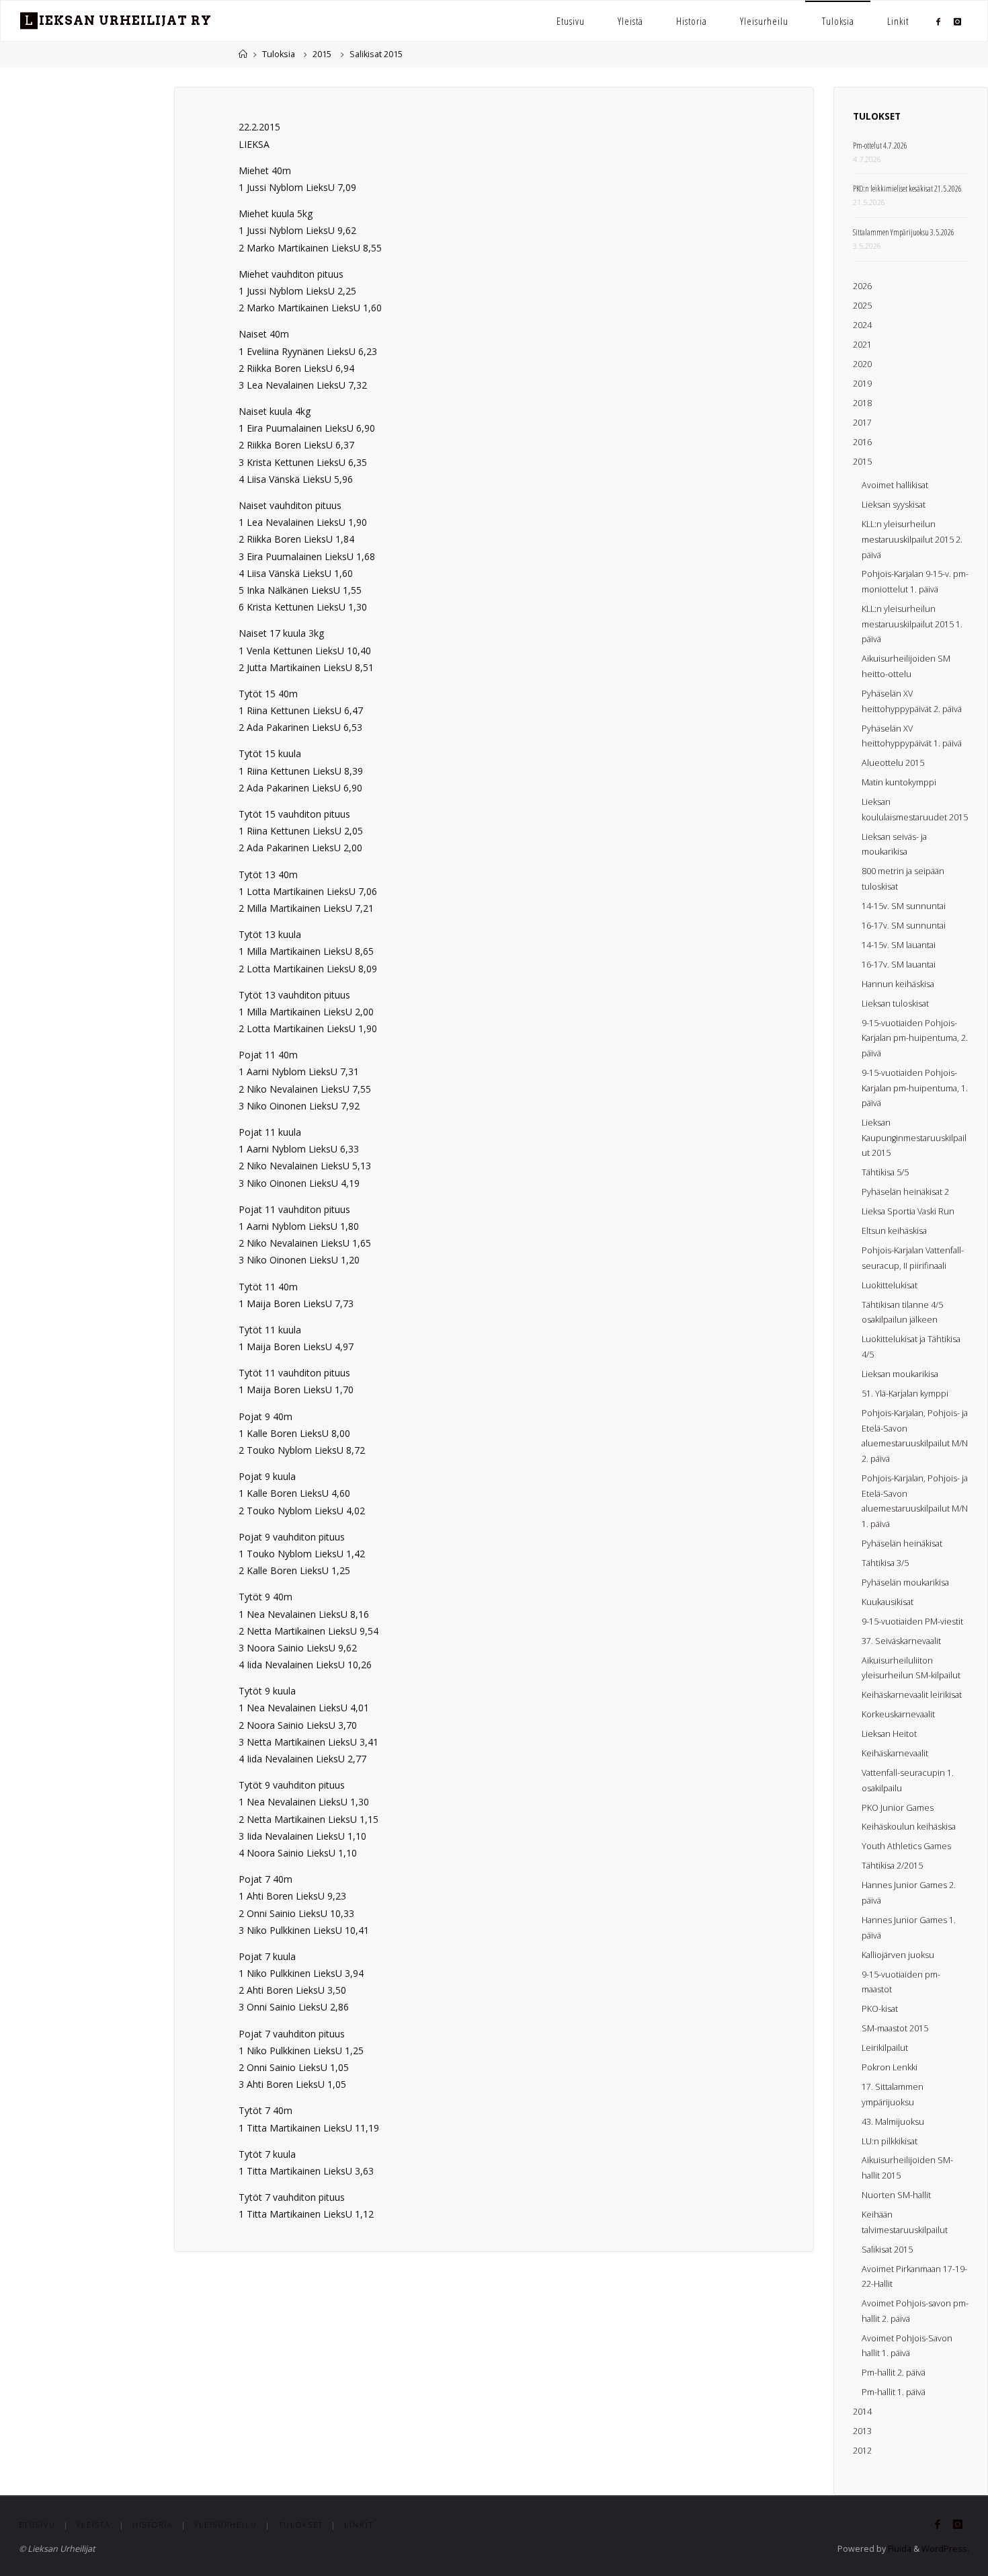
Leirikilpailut (885, 2048)
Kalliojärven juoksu (898, 1955)
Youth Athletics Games (906, 1846)
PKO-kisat (880, 2009)
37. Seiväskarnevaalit (901, 1641)
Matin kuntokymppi (899, 782)
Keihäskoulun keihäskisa (909, 1827)
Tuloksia (838, 21)
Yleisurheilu (764, 21)
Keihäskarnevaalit (895, 1753)
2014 (862, 2412)
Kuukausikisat (888, 1602)
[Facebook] (938, 21)
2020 (862, 364)
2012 (862, 2451)
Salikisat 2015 (887, 2250)
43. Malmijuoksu (893, 2122)
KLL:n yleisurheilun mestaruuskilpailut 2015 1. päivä (912, 624)
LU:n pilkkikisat (890, 2141)
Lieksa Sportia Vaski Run (908, 1211)
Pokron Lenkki (890, 2067)
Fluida (899, 2549)
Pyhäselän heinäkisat (902, 1544)
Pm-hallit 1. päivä (894, 2392)
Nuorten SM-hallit (896, 2195)
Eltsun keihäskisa (894, 1231)
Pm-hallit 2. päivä (894, 2373)
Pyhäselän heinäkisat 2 (905, 1192)
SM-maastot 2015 (895, 2028)
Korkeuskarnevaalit (898, 1714)
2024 (862, 325)
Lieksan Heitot (889, 1734)
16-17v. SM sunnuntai (904, 926)
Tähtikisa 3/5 (885, 1563)
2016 (862, 442)
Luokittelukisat (890, 1285)
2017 (862, 423)
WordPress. (945, 2549)
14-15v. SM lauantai (899, 945)
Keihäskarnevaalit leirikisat (912, 1695)
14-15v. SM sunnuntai (904, 906)
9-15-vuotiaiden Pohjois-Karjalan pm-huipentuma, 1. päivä (915, 1088)
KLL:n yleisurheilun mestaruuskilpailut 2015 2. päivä (912, 539)
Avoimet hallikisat (895, 485)
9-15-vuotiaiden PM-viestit (912, 1622)
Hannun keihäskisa (898, 984)
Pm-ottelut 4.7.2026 (880, 146)
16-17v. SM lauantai (899, 965)
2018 (862, 403)
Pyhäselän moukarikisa (905, 1583)
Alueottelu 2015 (893, 763)
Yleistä (630, 21)
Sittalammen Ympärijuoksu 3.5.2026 (904, 232)
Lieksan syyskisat (894, 505)
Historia (692, 21)
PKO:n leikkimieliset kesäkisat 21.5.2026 (907, 189)
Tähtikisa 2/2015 (892, 1866)
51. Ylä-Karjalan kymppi (905, 1394)
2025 (862, 306)
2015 (322, 54)
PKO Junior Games (898, 1808)
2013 (862, 2431)
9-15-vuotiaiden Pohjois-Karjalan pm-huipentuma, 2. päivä (915, 1038)
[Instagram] (957, 21)
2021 (862, 345)
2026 (862, 286)
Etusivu (571, 21)
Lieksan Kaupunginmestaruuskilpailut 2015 (914, 1138)
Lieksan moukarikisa (900, 1374)
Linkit (898, 21)
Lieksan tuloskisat (895, 1004)
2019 (862, 384)
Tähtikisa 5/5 (885, 1172)
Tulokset (301, 2525)
